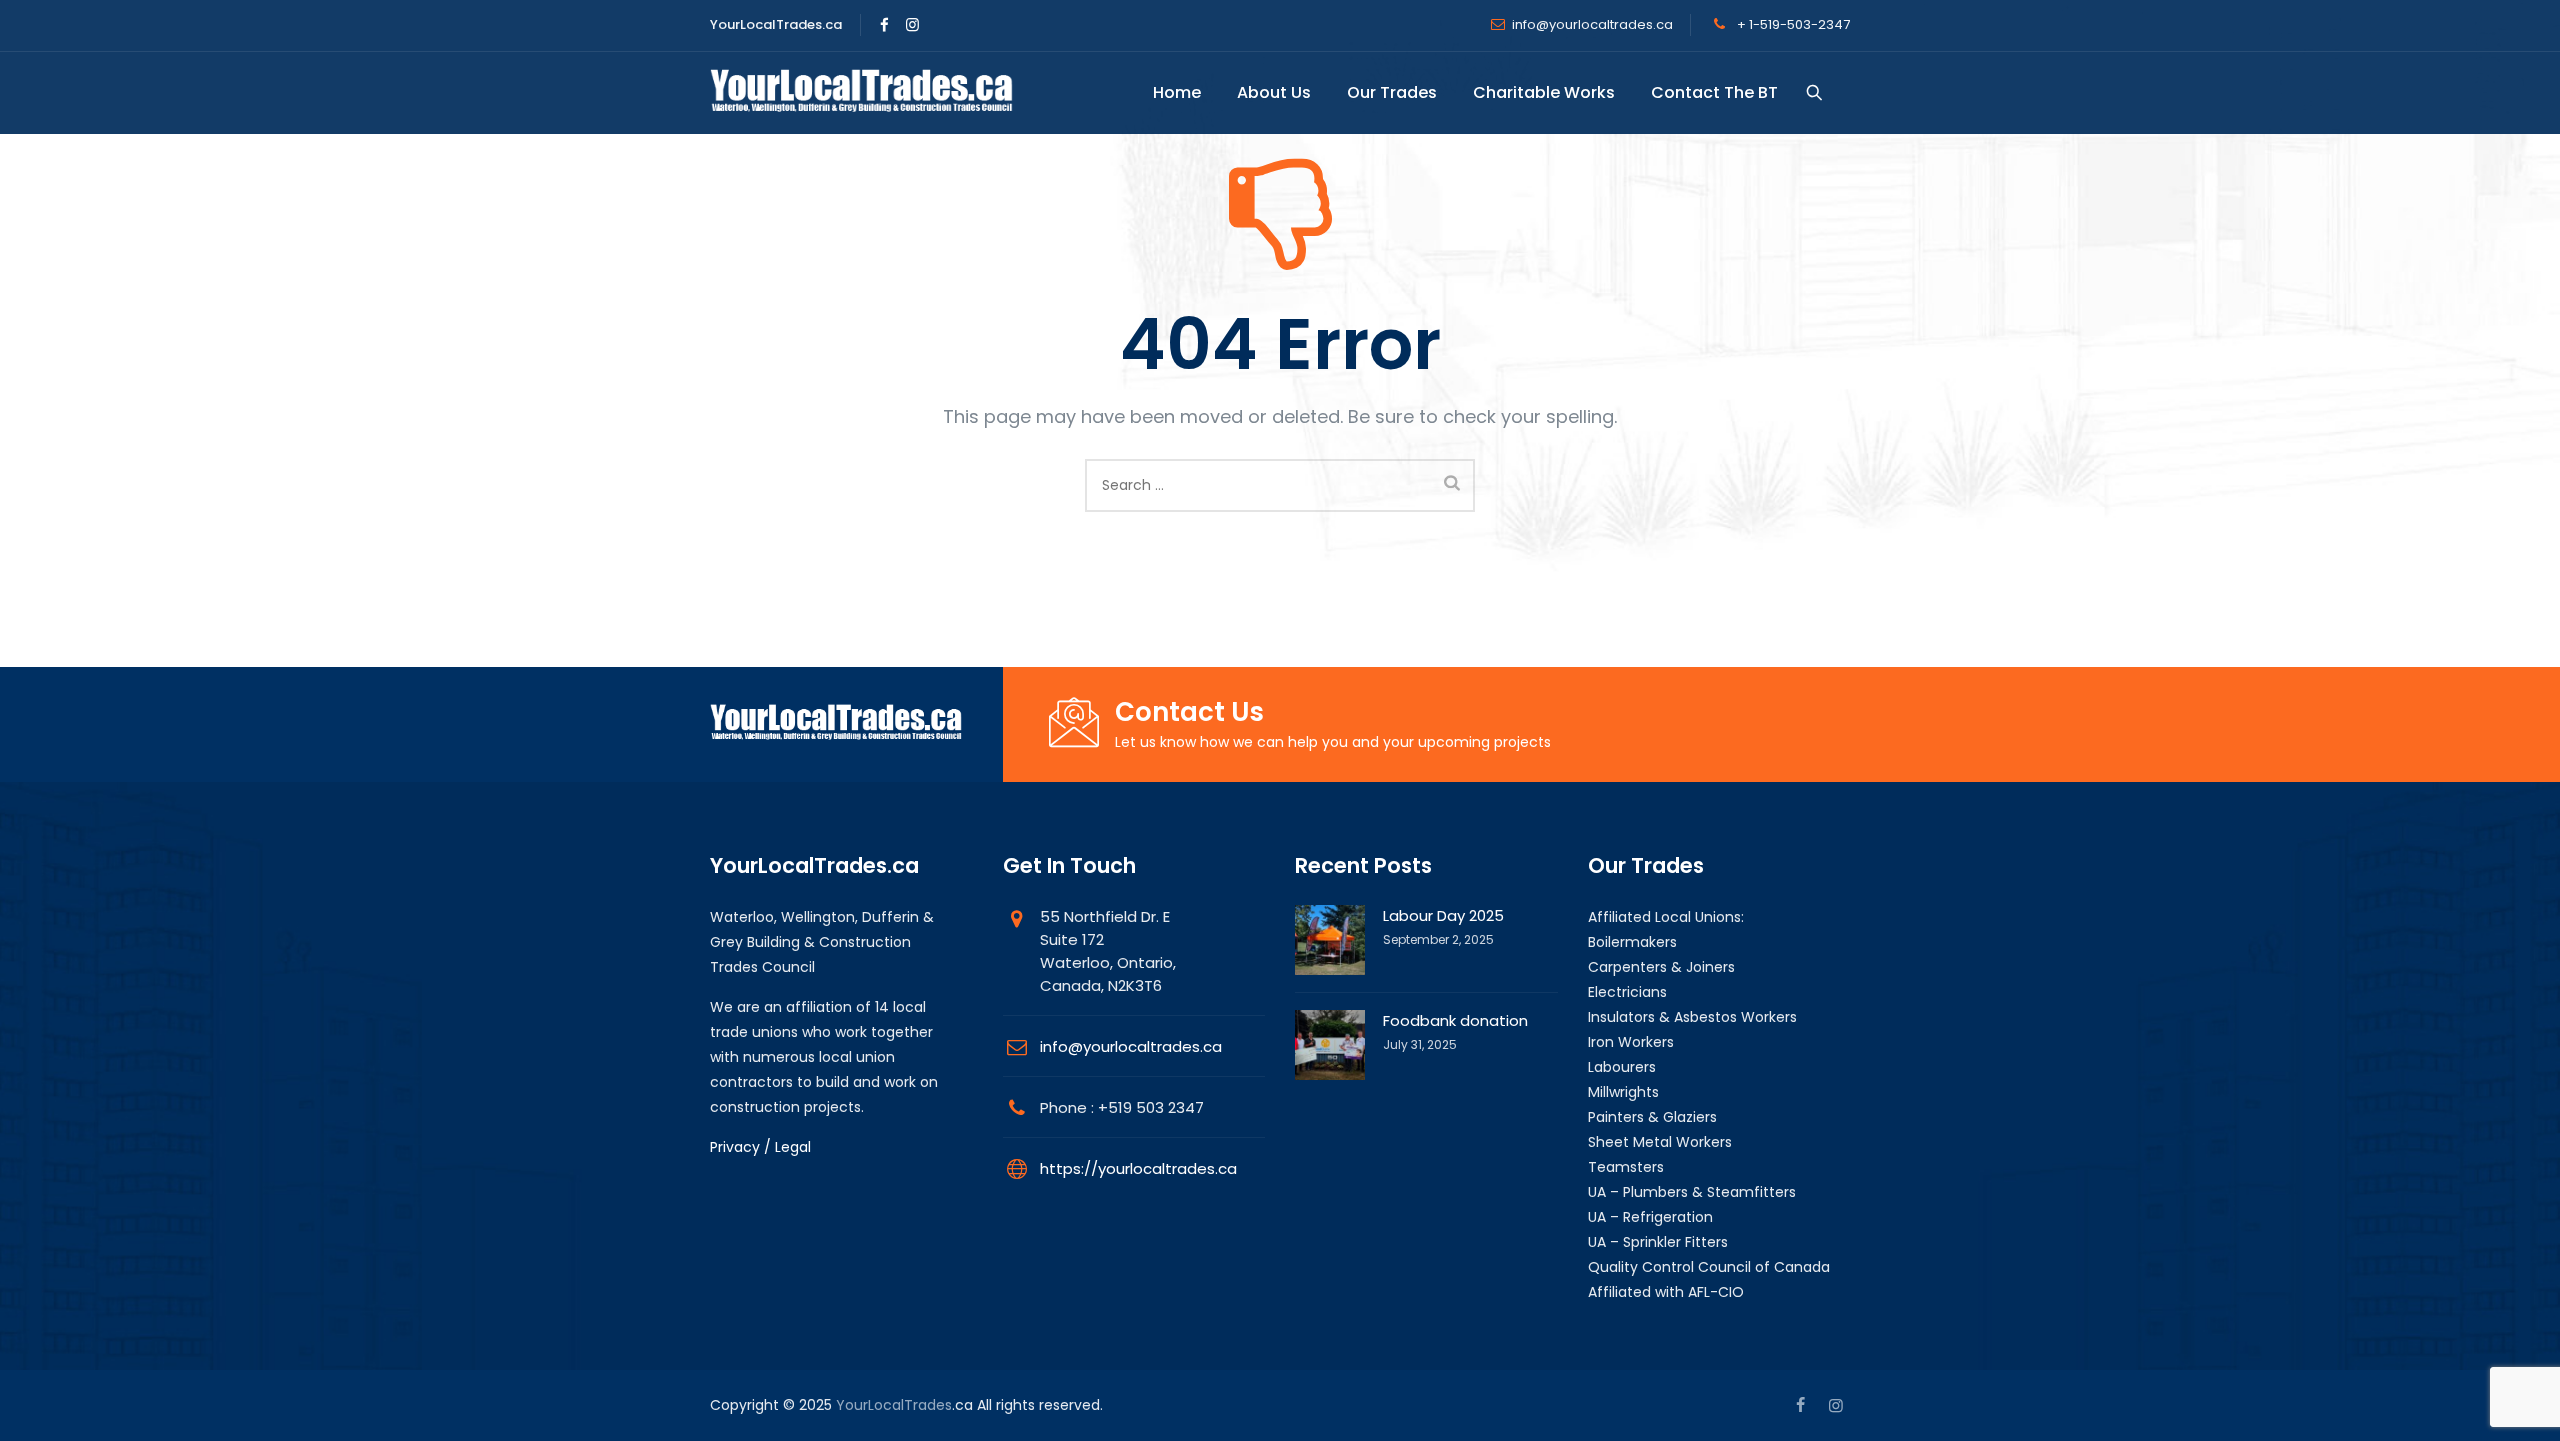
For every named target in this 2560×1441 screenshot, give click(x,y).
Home (1177, 92)
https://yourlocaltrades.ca (1138, 1168)
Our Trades (1392, 92)
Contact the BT (1714, 92)
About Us (1274, 92)
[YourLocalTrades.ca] (861, 93)
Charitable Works (1544, 92)
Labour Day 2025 (1443, 915)
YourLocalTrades (894, 1405)
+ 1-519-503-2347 (1792, 24)
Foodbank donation (1455, 1020)
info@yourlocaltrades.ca (1592, 24)
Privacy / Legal (760, 1147)
